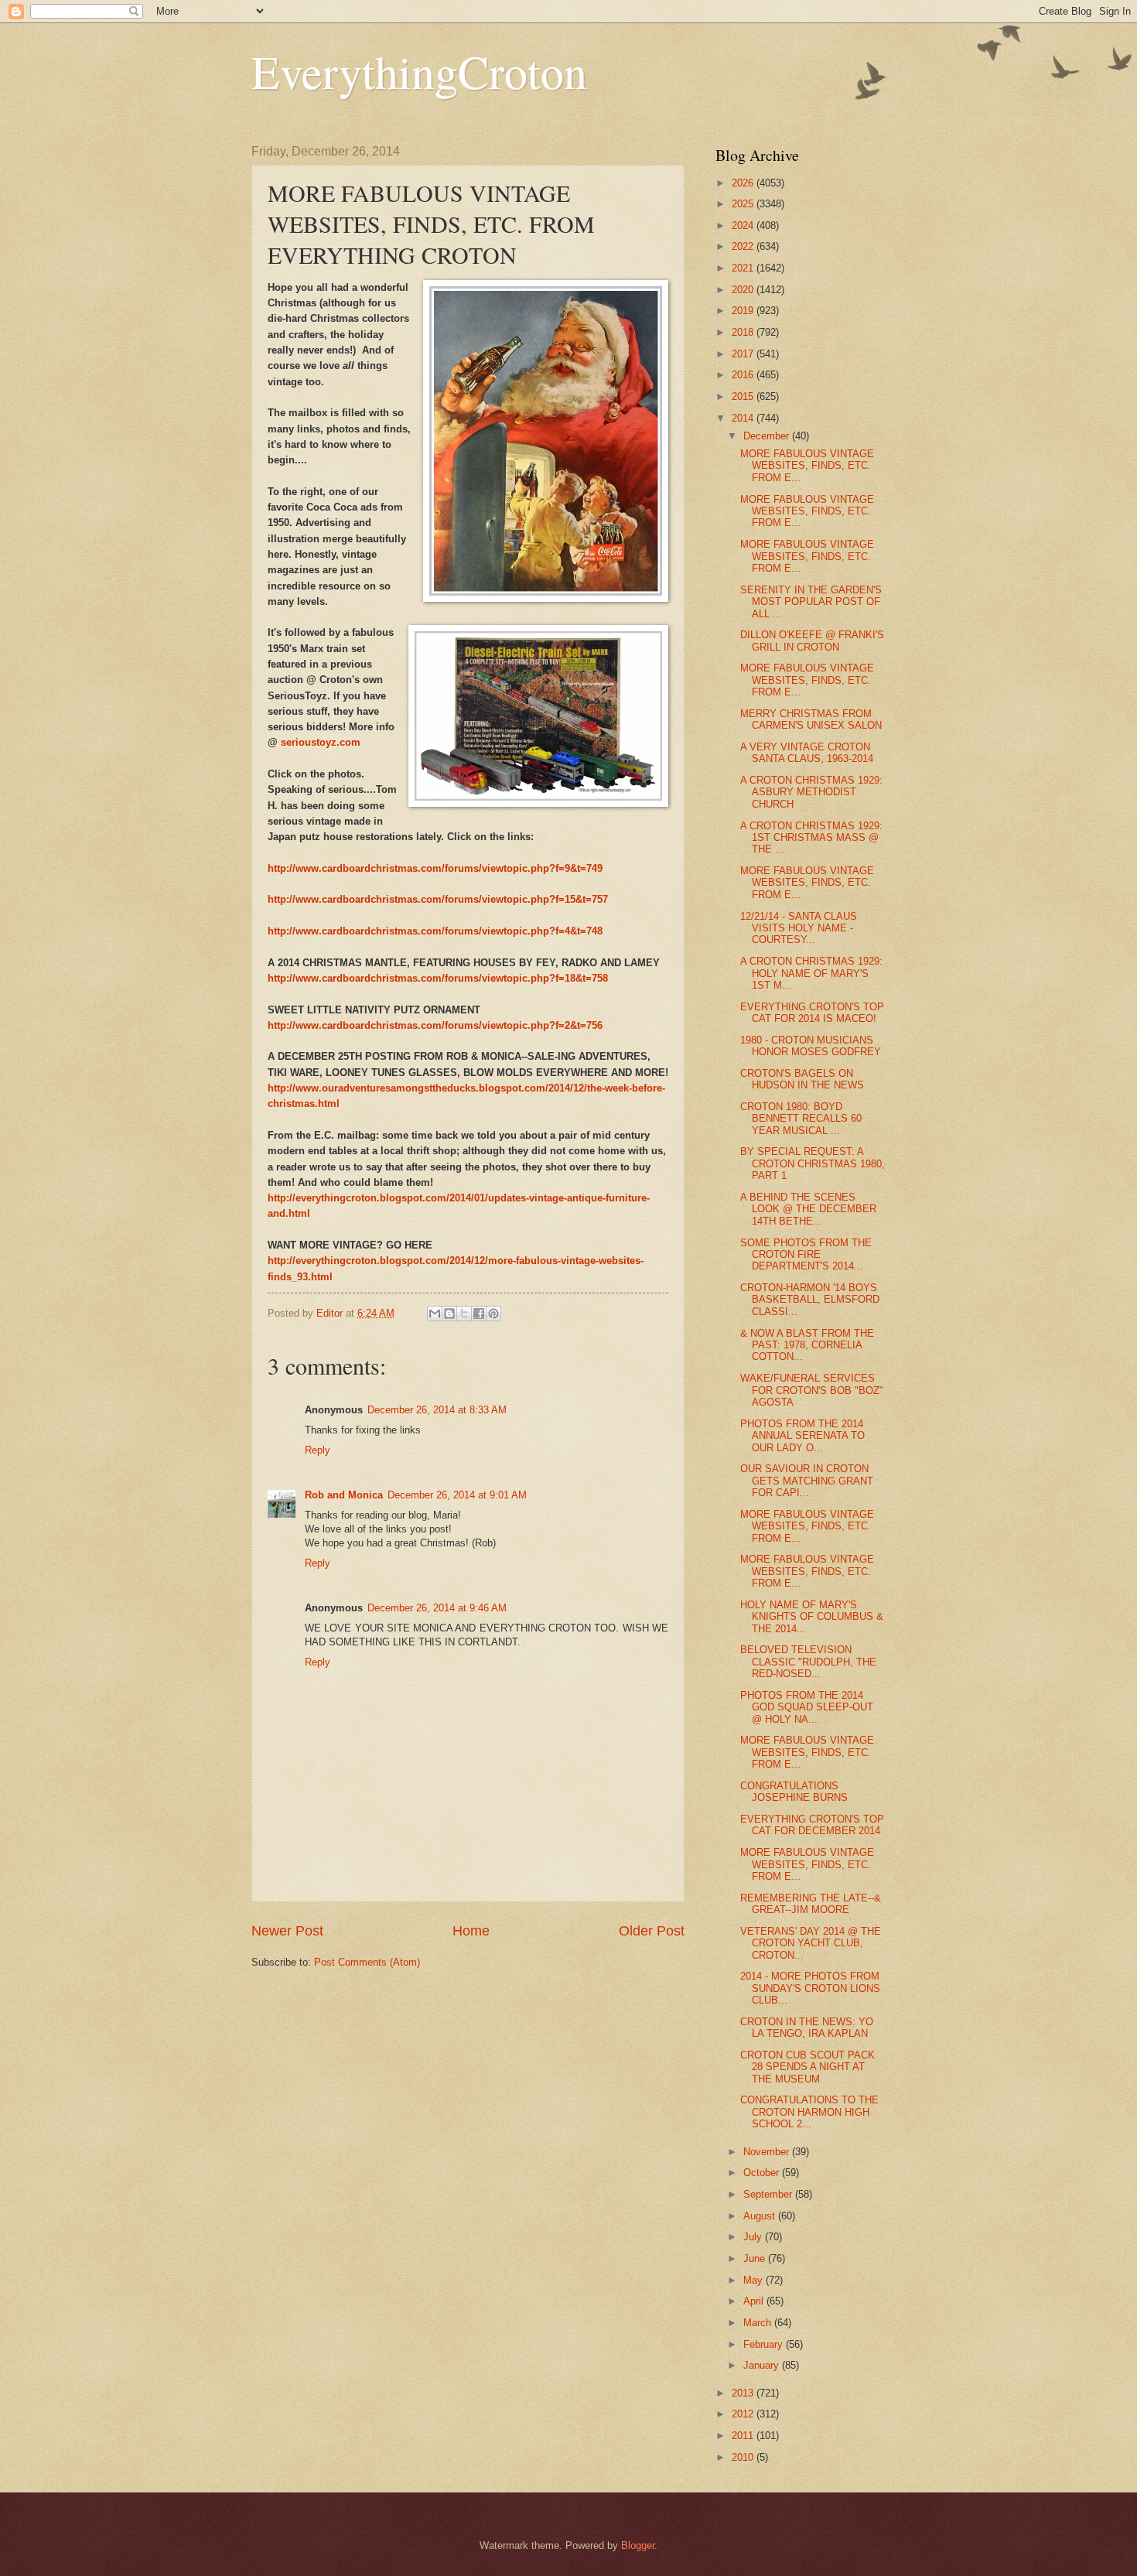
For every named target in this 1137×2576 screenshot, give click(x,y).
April (755, 2301)
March (759, 2323)
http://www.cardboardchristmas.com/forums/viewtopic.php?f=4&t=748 (435, 931)
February (765, 2344)
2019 (744, 311)
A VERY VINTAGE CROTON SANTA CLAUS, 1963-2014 (807, 753)
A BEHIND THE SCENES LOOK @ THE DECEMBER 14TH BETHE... (808, 1209)
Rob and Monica (344, 1495)
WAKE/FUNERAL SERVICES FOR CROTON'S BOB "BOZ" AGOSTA (812, 1390)
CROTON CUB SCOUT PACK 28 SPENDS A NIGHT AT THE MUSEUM (808, 2067)
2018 (744, 332)
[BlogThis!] (449, 1314)
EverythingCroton (419, 71)
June (756, 2258)
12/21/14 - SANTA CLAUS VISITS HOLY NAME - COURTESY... (799, 928)
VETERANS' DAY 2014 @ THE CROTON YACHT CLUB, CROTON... (811, 1943)
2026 (744, 183)
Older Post (652, 1931)
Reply (318, 1450)
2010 (744, 2457)
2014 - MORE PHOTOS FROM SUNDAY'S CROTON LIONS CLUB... (810, 1988)
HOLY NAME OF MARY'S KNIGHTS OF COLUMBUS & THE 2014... (812, 1617)
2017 (744, 354)
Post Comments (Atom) (367, 1962)
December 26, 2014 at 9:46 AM (437, 1608)
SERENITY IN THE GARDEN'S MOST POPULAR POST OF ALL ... (811, 602)
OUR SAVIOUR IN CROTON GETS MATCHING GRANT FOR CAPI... (807, 1481)
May (755, 2280)
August (761, 2216)
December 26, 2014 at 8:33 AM (437, 1410)
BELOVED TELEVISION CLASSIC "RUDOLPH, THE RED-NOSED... (808, 1662)
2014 (744, 418)
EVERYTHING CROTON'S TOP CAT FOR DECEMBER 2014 (812, 1825)
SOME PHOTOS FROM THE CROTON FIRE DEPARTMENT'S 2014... (806, 1255)
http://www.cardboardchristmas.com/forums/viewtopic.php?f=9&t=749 (435, 868)
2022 (744, 246)
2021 (744, 268)
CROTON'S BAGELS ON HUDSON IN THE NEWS (802, 1079)
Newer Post (287, 1931)
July (754, 2237)
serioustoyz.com (321, 742)
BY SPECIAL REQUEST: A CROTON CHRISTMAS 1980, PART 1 (813, 1163)
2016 (744, 375)
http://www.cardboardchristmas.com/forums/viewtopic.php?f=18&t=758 (438, 978)
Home (471, 1931)
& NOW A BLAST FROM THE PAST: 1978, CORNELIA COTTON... (807, 1345)
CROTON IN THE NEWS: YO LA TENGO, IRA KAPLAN (807, 2028)
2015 (744, 396)
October (763, 2173)
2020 (744, 290)
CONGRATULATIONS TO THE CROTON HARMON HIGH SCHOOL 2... (809, 2112)
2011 (744, 2436)
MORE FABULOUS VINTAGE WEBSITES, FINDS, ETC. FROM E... (807, 466)
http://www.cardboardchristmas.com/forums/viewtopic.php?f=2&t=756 (435, 1025)
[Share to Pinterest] (493, 1314)
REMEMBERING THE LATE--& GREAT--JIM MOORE (811, 1904)
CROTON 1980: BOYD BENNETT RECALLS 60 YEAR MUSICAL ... (801, 1119)
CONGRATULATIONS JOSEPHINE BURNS (794, 1792)
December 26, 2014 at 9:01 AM (457, 1495)
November (768, 2152)
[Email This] (435, 1314)
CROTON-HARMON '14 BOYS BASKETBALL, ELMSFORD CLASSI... (810, 1300)
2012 (744, 2414)
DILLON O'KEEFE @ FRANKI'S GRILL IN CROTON (812, 641)
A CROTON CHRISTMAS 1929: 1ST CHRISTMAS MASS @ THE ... (811, 838)
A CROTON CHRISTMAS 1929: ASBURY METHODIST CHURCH (811, 792)
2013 (744, 2393)
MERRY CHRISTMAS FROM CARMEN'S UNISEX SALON (811, 719)
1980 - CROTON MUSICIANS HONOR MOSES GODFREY (811, 1046)
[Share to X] (464, 1314)
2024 (744, 225)
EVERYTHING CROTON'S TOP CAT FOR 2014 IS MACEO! (812, 1013)
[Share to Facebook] (479, 1314)
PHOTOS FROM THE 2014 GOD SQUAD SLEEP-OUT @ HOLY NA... (807, 1707)
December (768, 436)
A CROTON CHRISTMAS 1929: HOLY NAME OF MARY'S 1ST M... (811, 973)
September (769, 2194)
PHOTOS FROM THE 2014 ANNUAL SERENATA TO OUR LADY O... (802, 1436)
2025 (744, 204)
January (763, 2365)
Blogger (638, 2545)
